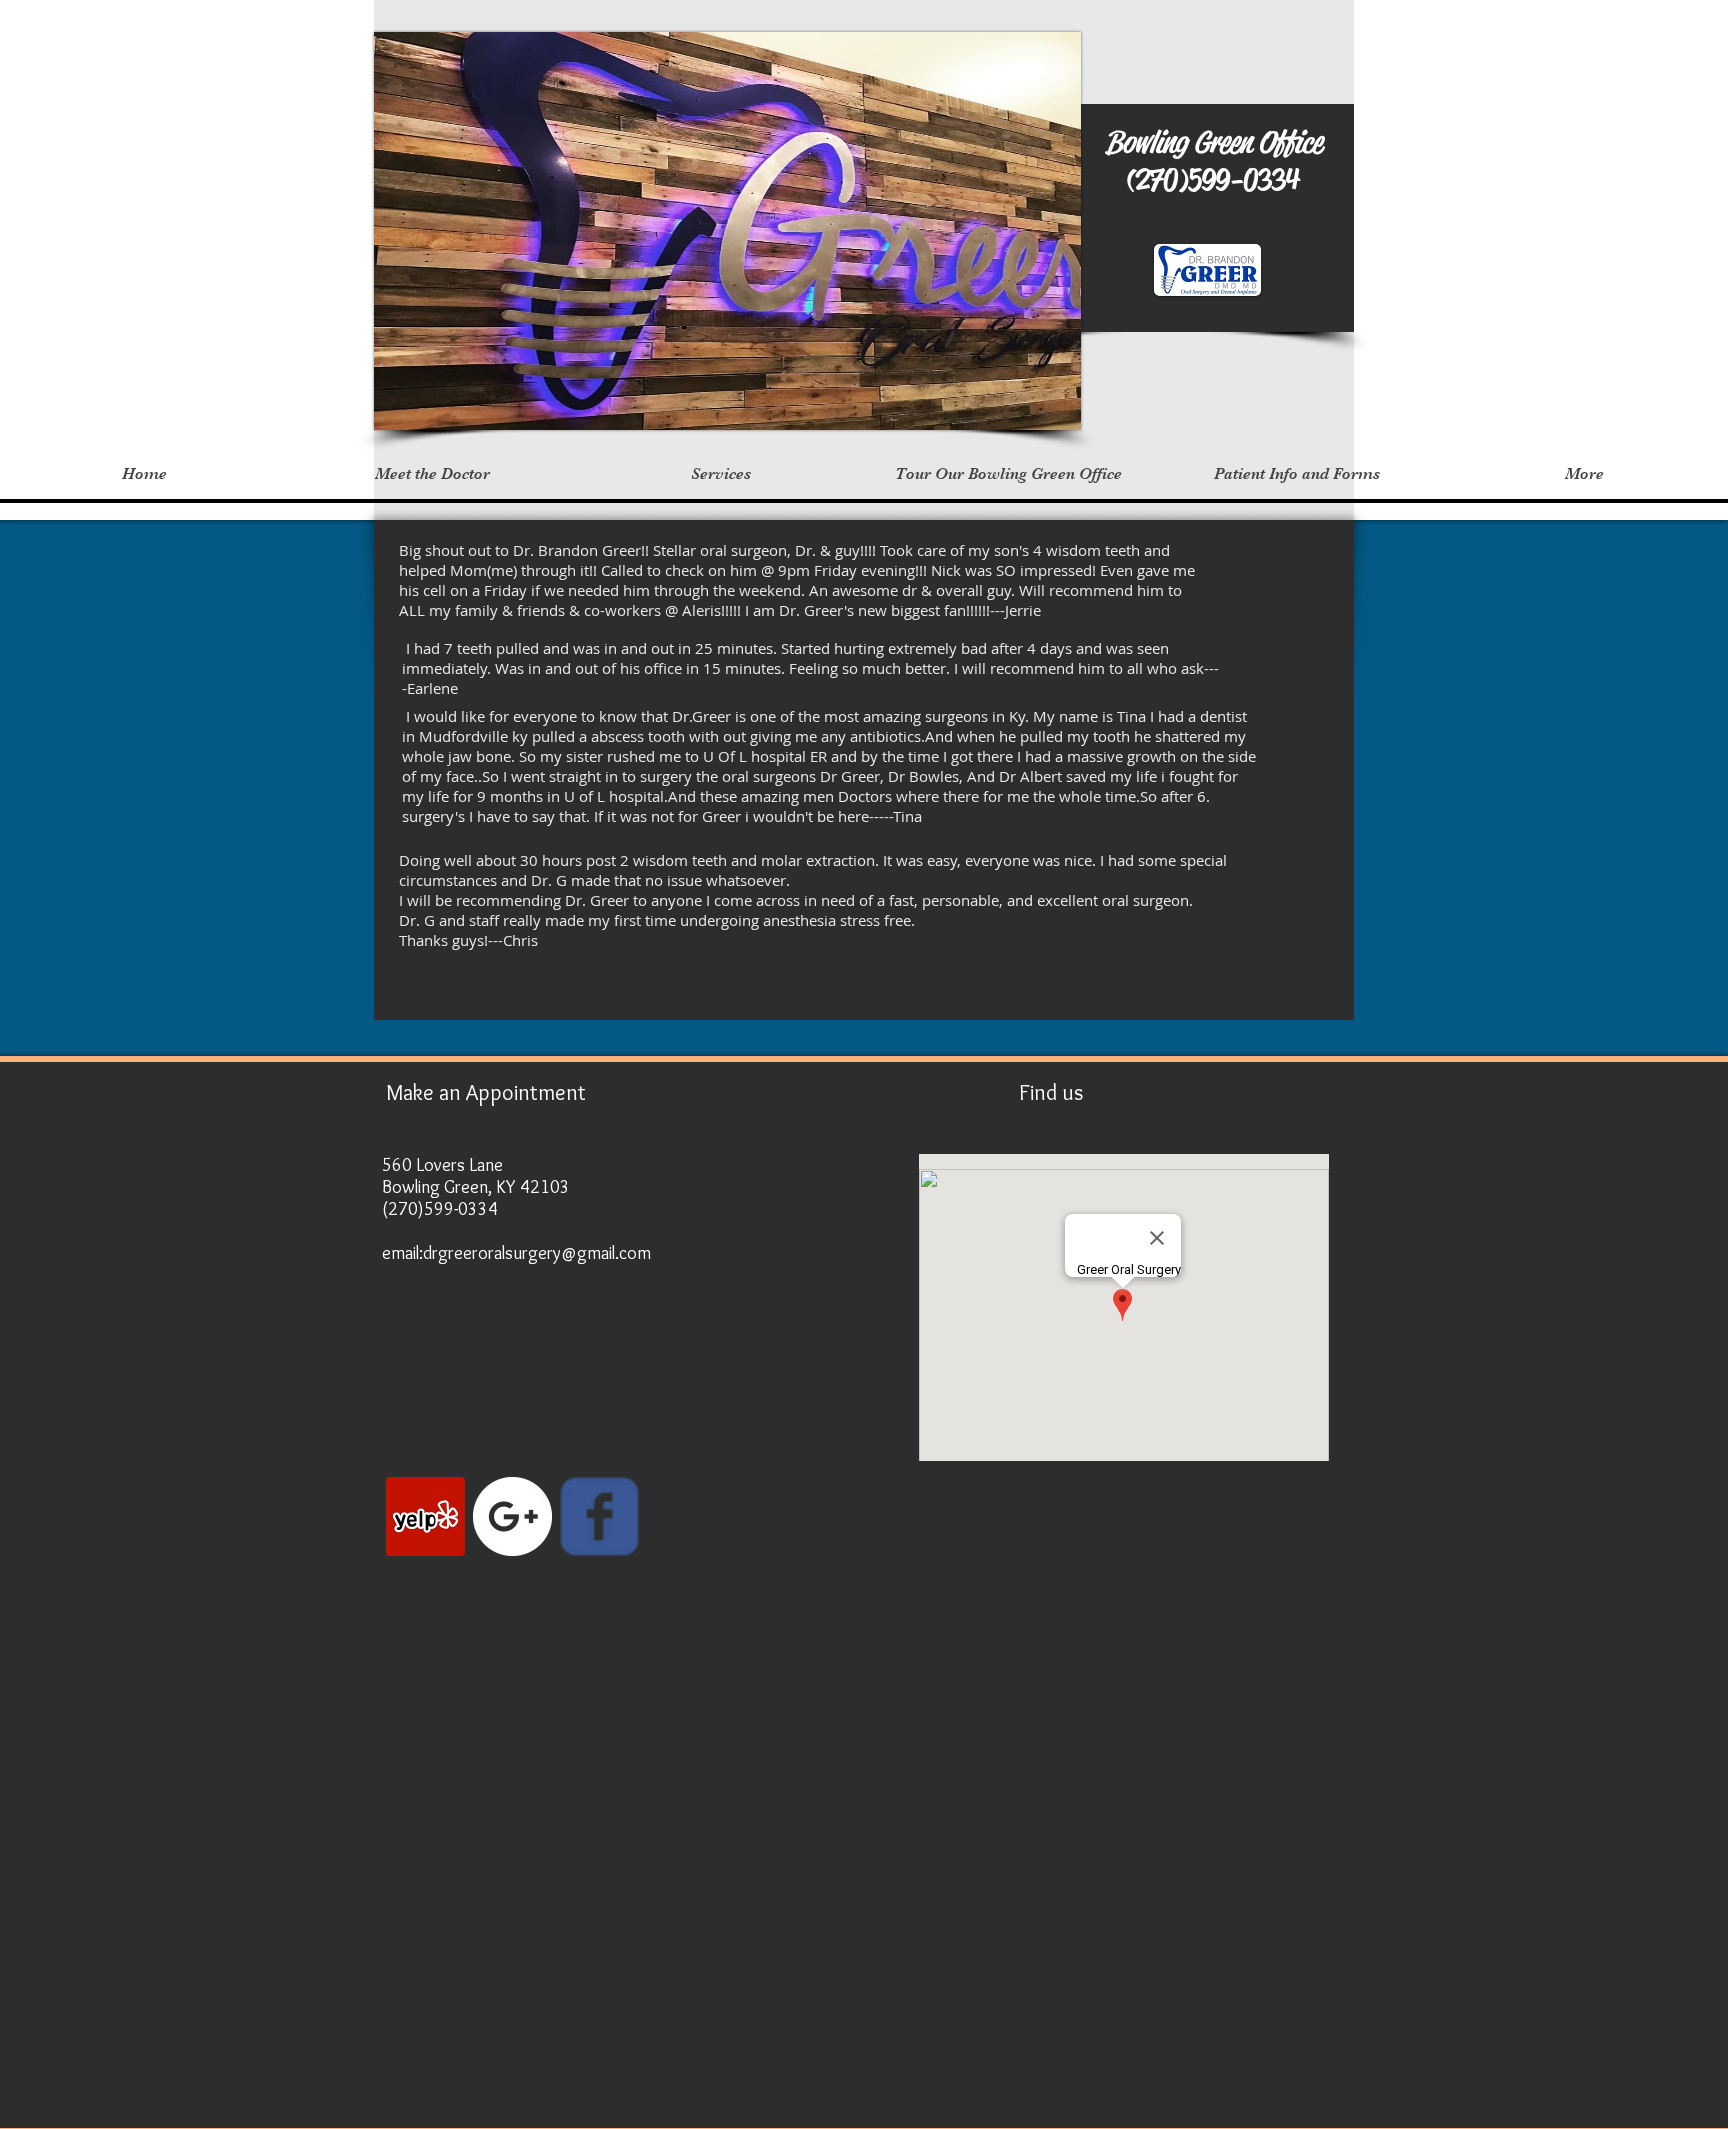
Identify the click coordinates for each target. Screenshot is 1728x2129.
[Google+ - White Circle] (512, 1516)
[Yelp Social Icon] (425, 1516)
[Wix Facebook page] (599, 1516)
